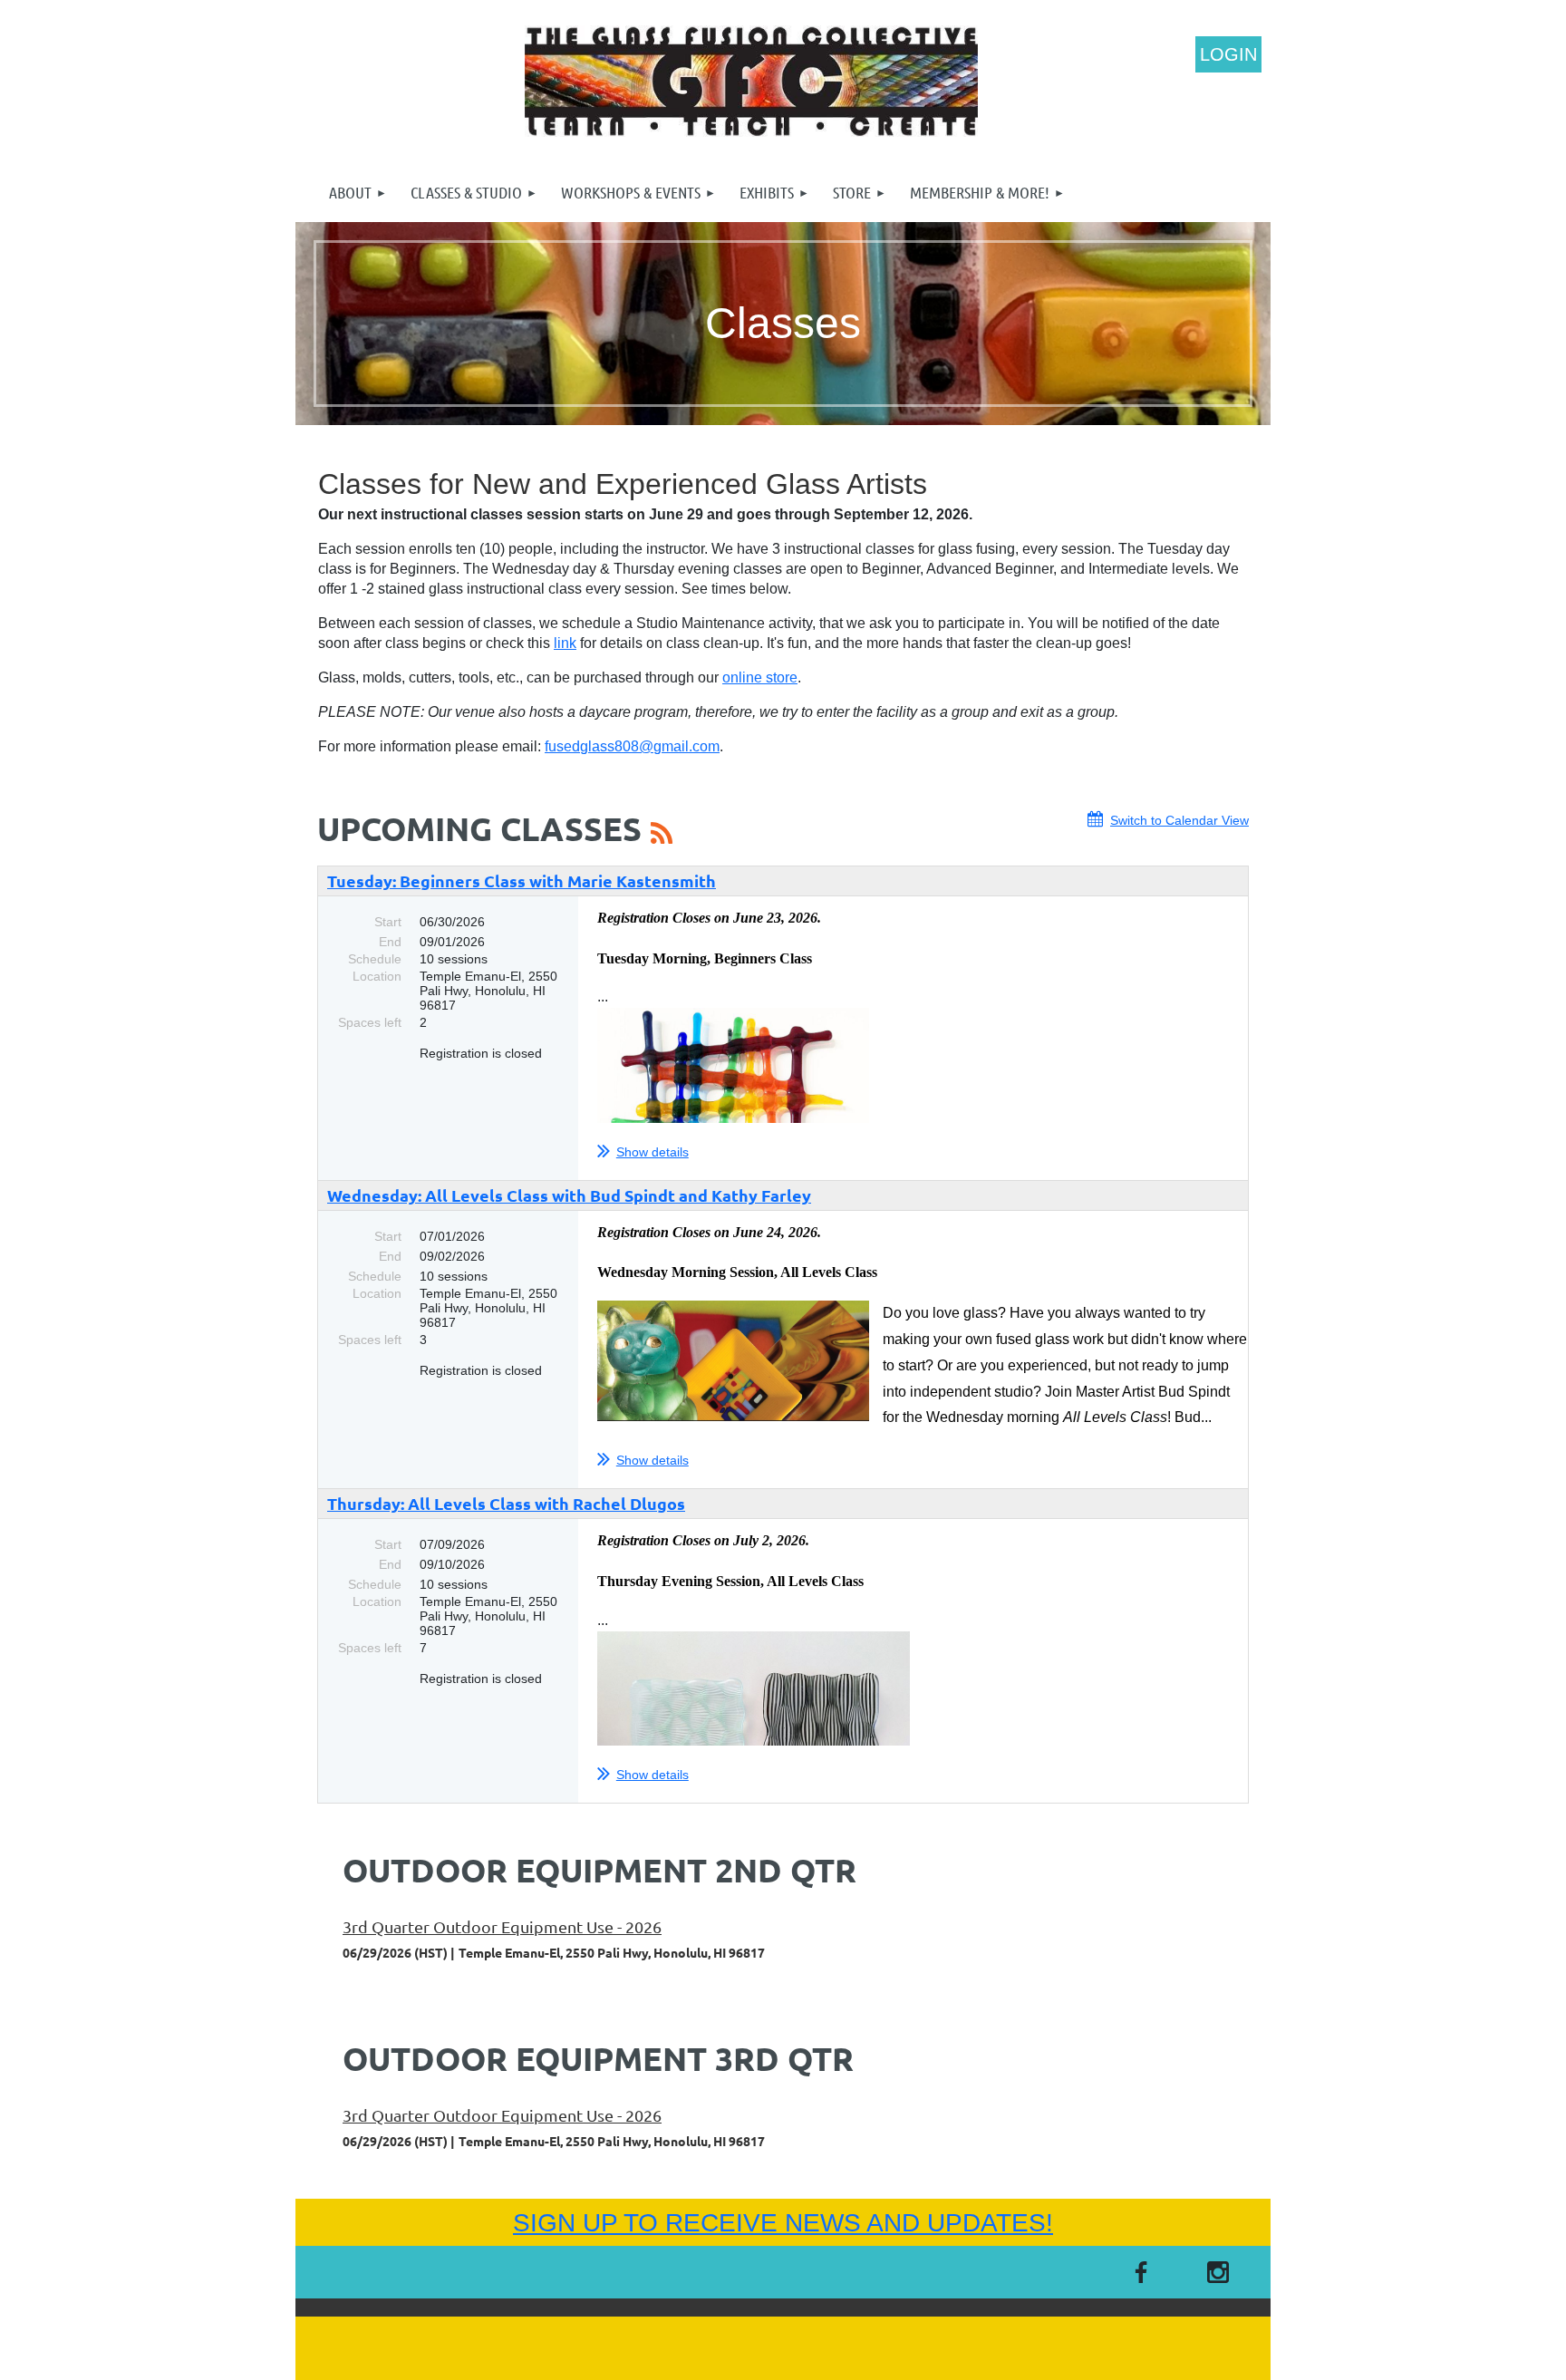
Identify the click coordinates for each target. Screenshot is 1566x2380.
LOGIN (1228, 54)
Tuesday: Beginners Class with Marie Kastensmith (522, 880)
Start (388, 922)
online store (760, 677)
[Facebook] (1141, 2272)
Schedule (375, 959)
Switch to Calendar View (1179, 820)
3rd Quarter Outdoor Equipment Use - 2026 (502, 1926)
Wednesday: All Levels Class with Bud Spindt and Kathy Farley (569, 1195)
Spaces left (370, 1022)
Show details (652, 1152)
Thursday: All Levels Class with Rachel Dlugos (506, 1503)
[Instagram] (1218, 2272)
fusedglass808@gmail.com (632, 746)
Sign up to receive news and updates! (783, 2223)
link (565, 643)
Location (377, 976)
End (390, 942)
